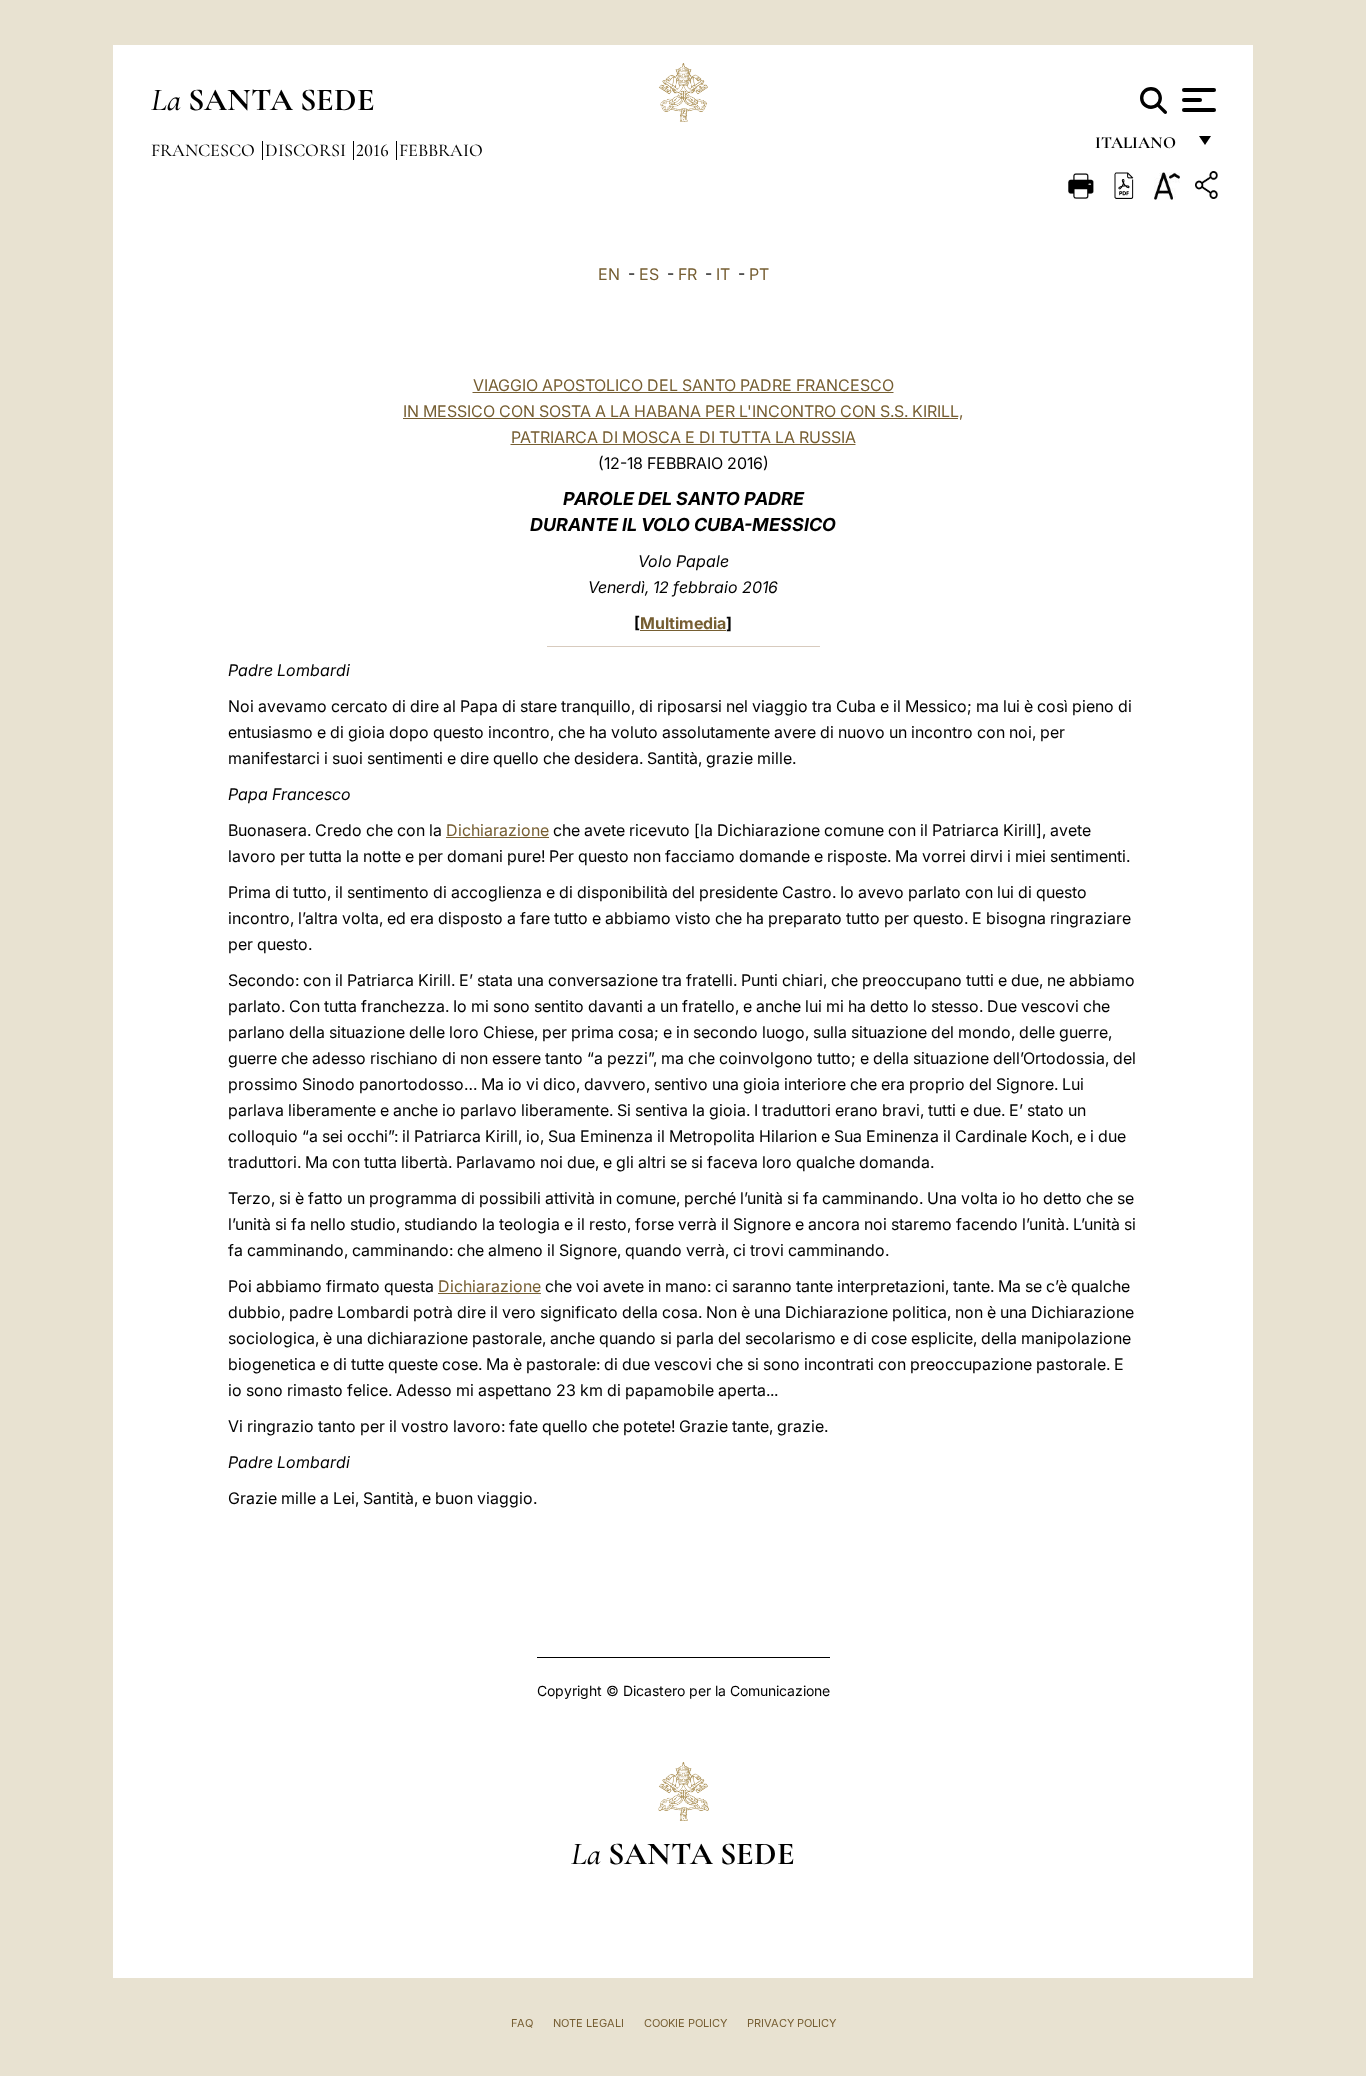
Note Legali (588, 2023)
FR (687, 274)
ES (649, 274)
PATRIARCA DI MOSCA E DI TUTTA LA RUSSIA (683, 437)
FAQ (522, 2023)
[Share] (1209, 188)
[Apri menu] (1196, 100)
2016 (374, 150)
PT (759, 274)
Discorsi (307, 150)
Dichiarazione (497, 830)
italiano (1139, 147)
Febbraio (441, 150)
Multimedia (683, 623)
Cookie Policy (685, 2023)
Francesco (205, 150)
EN (609, 274)
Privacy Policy (791, 2023)
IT (723, 274)
